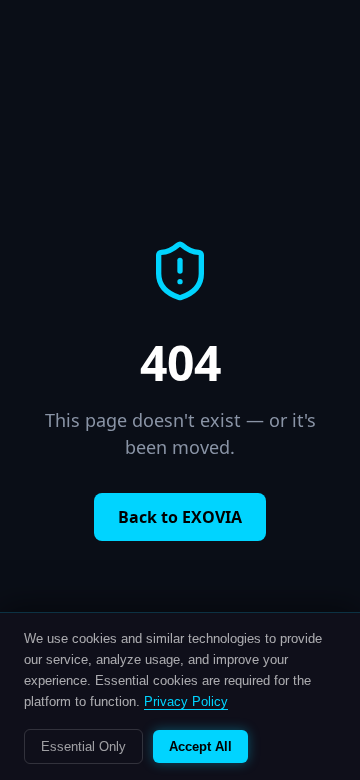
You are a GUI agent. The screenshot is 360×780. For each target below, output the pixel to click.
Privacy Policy (186, 701)
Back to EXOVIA (180, 517)
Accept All (200, 746)
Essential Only (83, 746)
